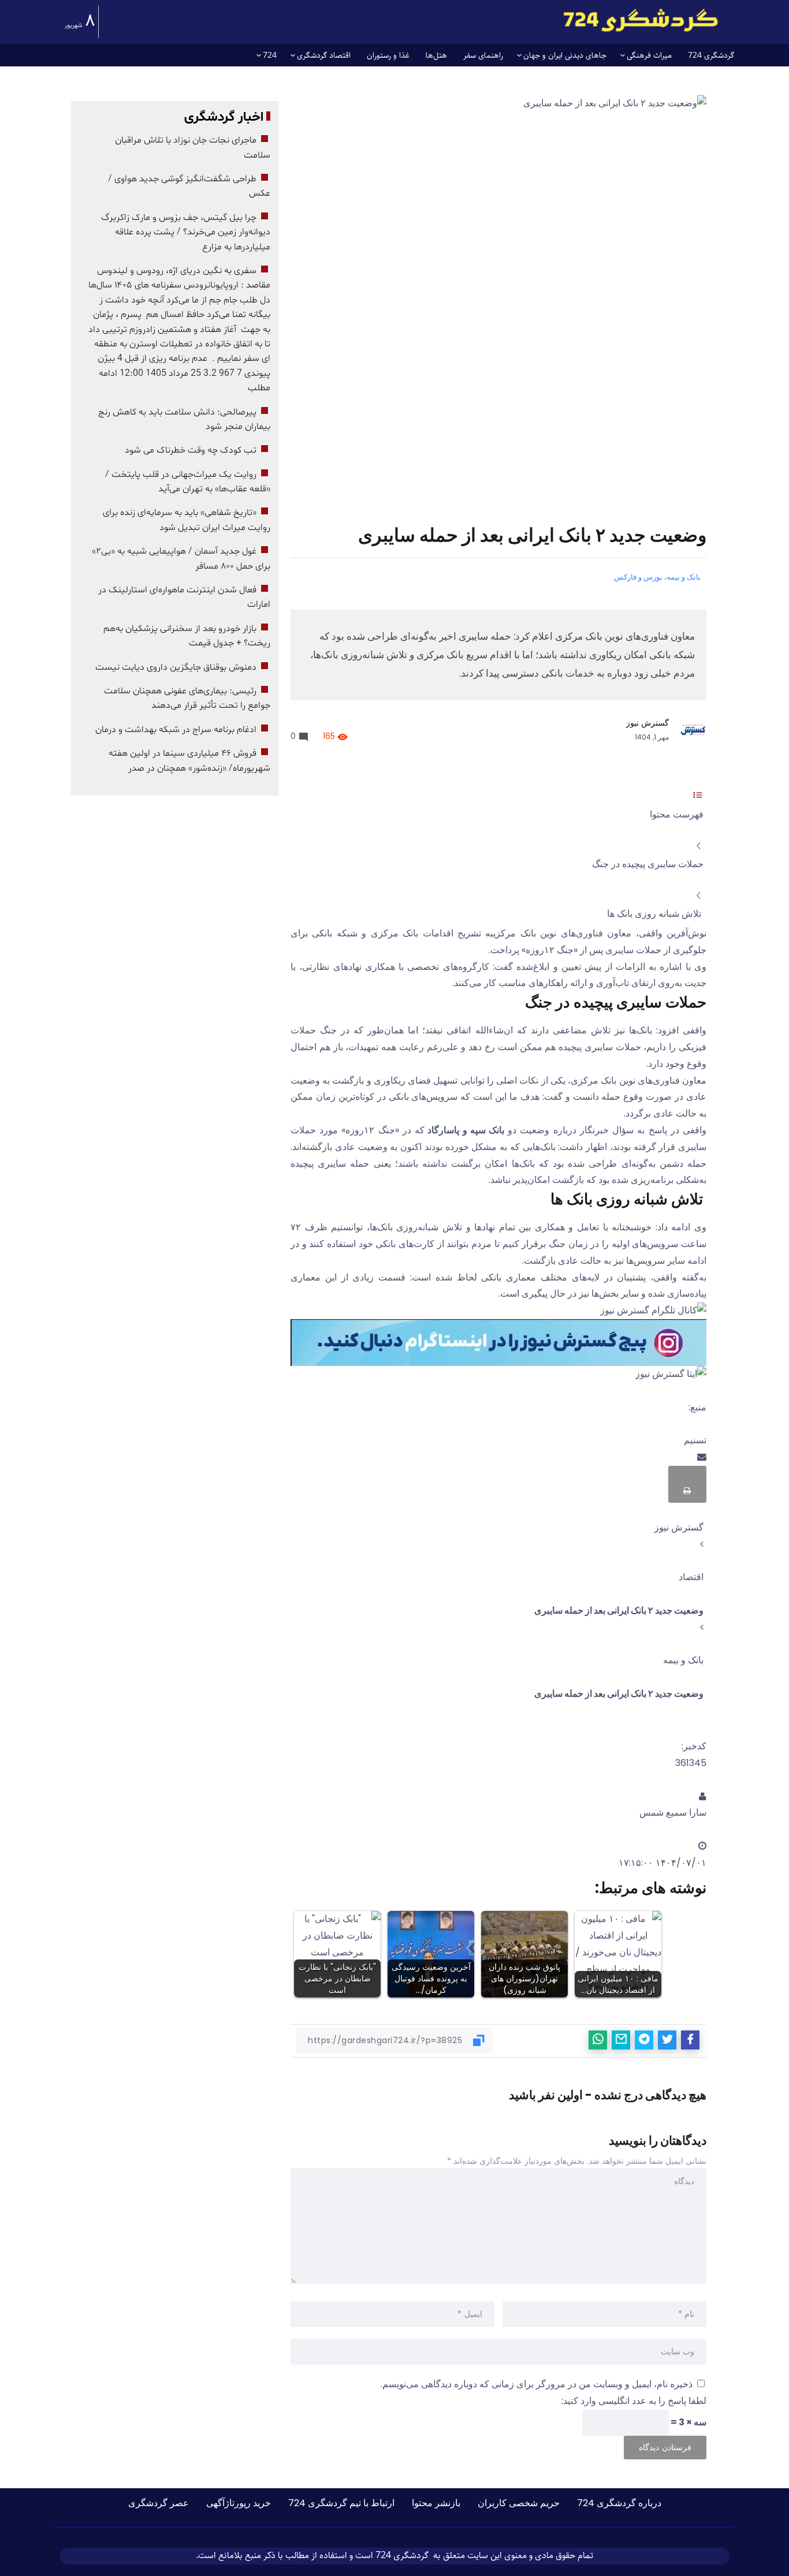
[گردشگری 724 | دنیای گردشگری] (641, 20)
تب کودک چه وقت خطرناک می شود (191, 450)
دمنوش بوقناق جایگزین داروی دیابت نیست (176, 667)
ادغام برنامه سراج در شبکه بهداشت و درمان (176, 730)
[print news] (687, 1484)
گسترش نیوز (647, 723)
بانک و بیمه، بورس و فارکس (657, 577)
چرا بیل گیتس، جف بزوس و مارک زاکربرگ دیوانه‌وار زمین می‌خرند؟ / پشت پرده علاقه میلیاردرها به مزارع (186, 232)
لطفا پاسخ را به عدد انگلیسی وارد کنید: (634, 2401)
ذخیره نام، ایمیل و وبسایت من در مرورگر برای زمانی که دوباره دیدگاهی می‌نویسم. (537, 2384)
